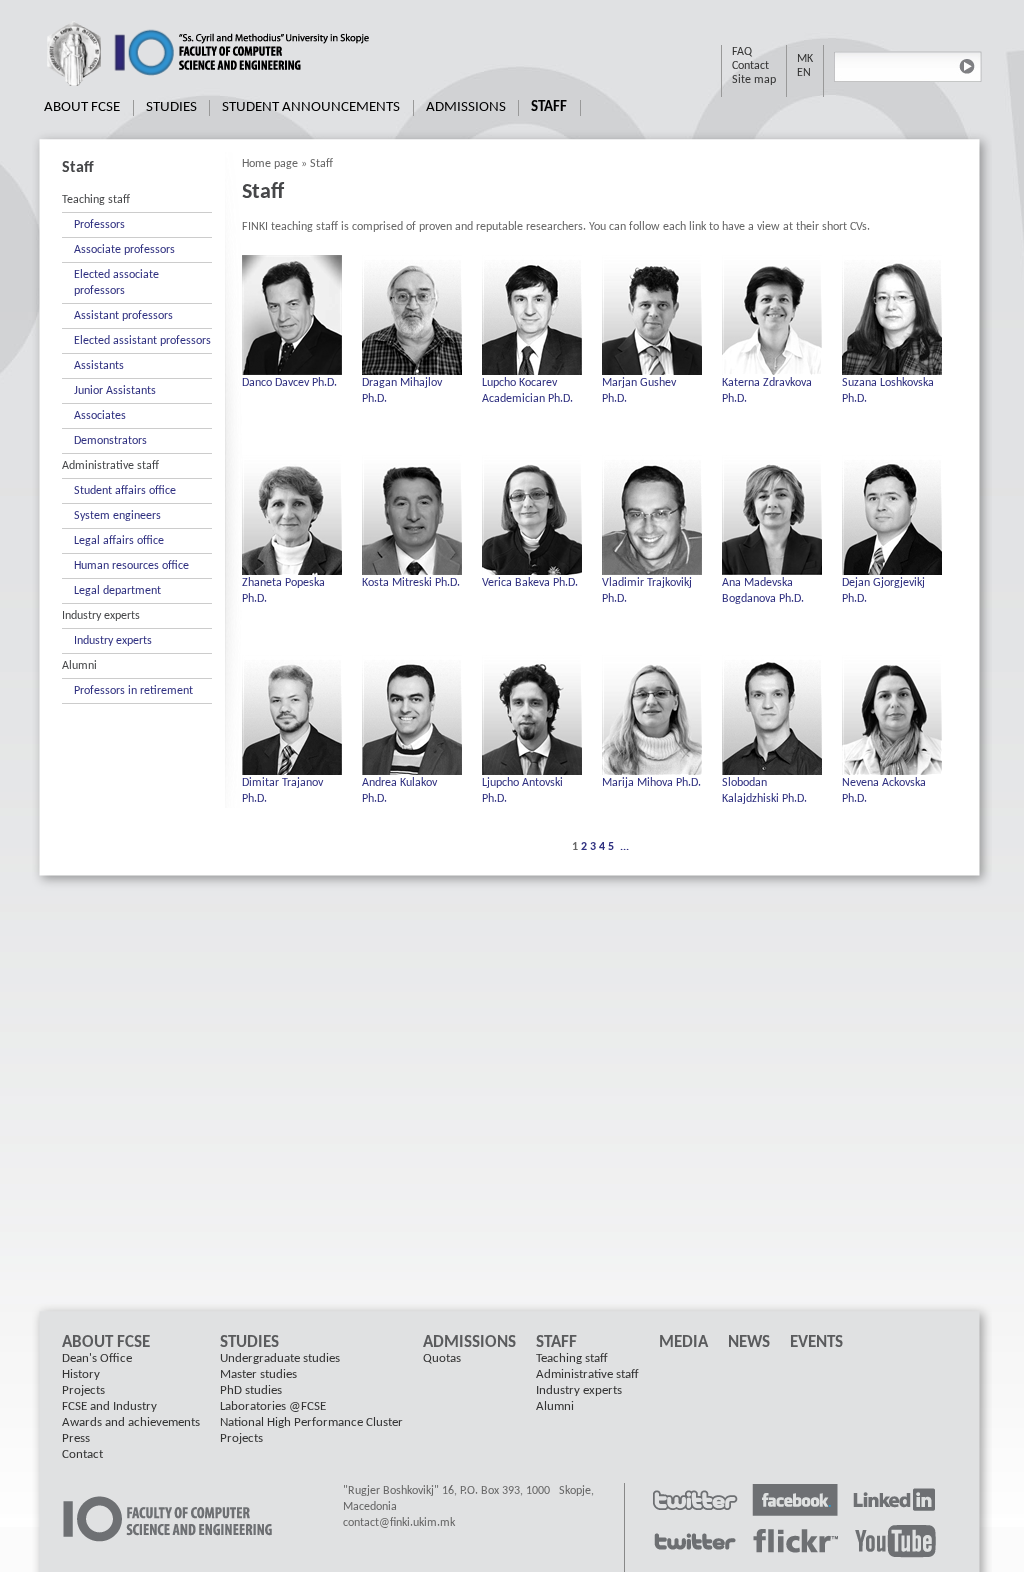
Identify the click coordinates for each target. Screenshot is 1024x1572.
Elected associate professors (116, 283)
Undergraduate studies (280, 1358)
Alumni (79, 666)
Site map (754, 80)
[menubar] (306, 108)
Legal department (117, 591)
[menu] (137, 446)
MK (805, 59)
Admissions (466, 107)
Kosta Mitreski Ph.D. (411, 583)
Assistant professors (123, 316)
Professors (99, 225)
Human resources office (131, 566)
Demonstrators (110, 441)
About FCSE (82, 107)
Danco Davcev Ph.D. (289, 383)
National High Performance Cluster (311, 1422)
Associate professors (124, 250)
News (749, 1343)
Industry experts (101, 616)
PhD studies (251, 1390)
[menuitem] (83, 108)
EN (804, 73)
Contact (750, 66)
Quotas (442, 1358)
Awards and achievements (131, 1422)
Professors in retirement (133, 691)
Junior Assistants (115, 391)
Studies (171, 107)
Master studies (258, 1374)
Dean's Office (97, 1358)
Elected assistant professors (142, 341)
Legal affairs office (119, 541)
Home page (270, 164)
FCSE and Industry (109, 1406)
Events (816, 1343)
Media (683, 1343)
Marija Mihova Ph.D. (651, 783)
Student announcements (311, 107)
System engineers (117, 516)
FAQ (742, 52)
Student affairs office (125, 491)
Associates (100, 416)
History (81, 1374)
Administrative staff (110, 466)
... (624, 847)
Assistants (99, 366)
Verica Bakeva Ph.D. (530, 583)
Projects (83, 1390)
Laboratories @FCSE (273, 1406)
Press (76, 1438)
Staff (549, 107)
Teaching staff (96, 200)
